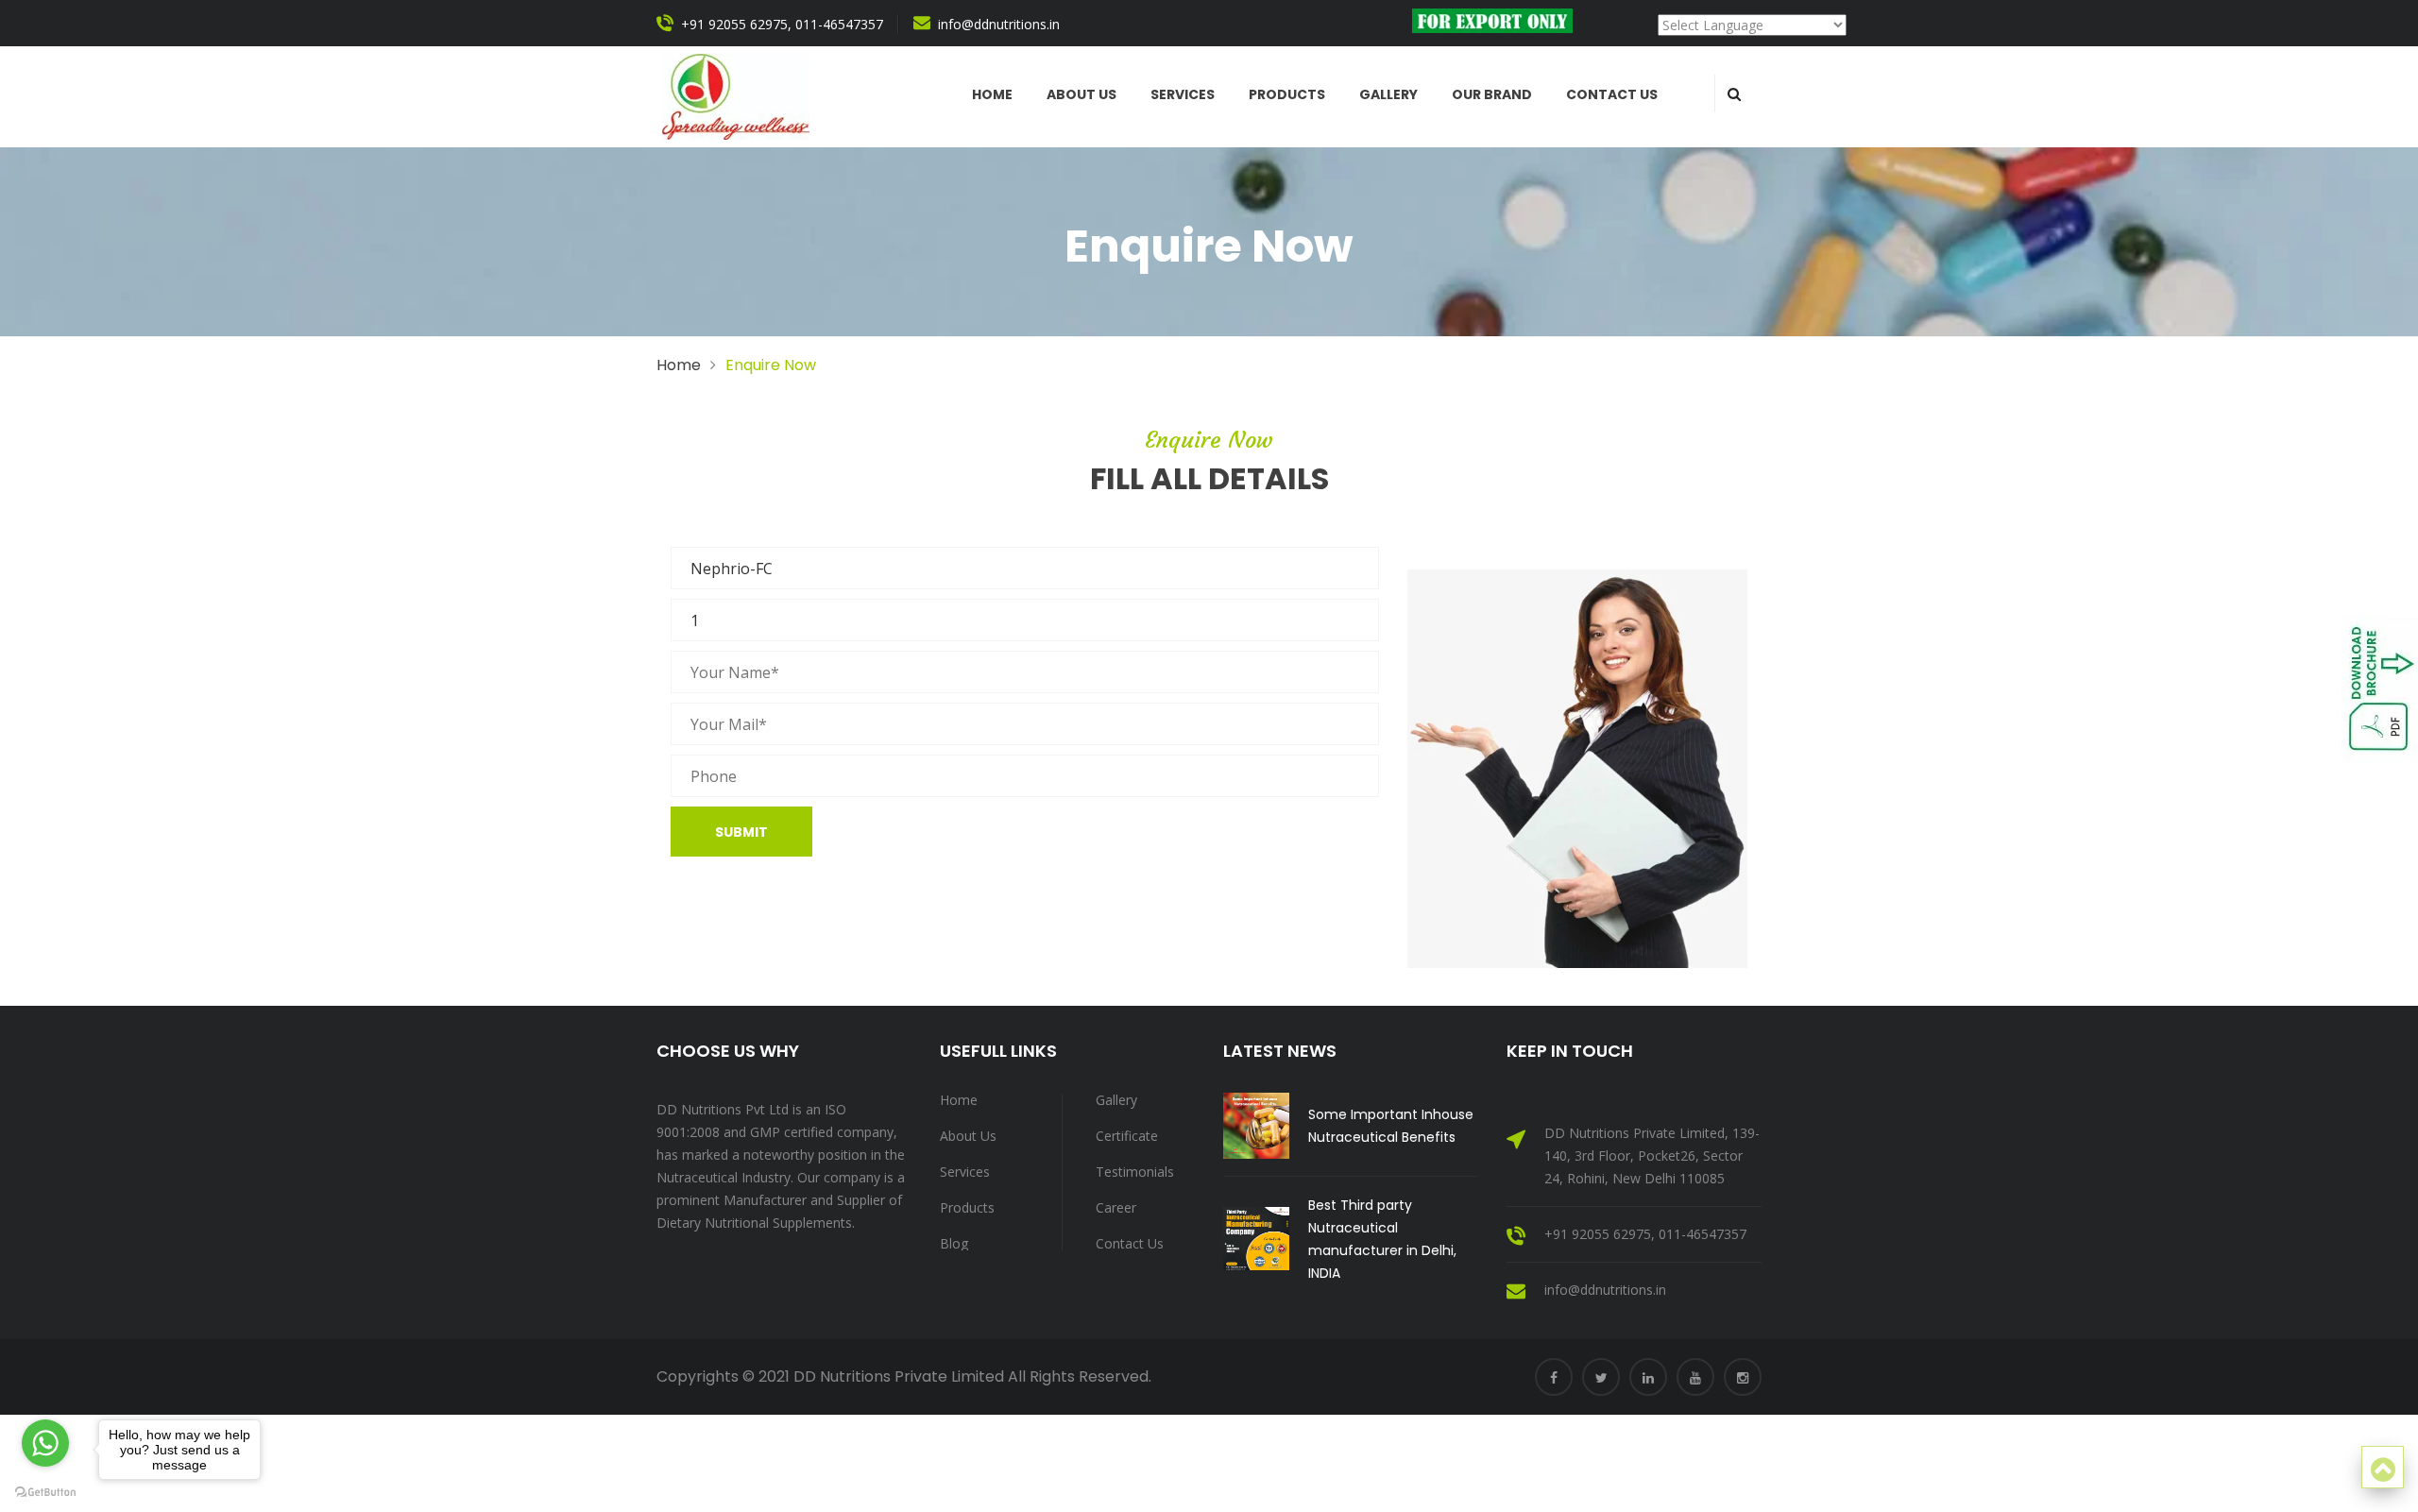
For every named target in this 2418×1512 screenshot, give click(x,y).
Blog (954, 1243)
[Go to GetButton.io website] (45, 1493)
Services (1183, 94)
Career (1116, 1207)
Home (992, 94)
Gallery (1388, 94)
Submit (741, 832)
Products (1287, 94)
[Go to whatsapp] (45, 1443)
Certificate (1127, 1136)
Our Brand (1492, 94)
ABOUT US (1081, 94)
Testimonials (1135, 1172)
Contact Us (1612, 94)
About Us (968, 1136)
